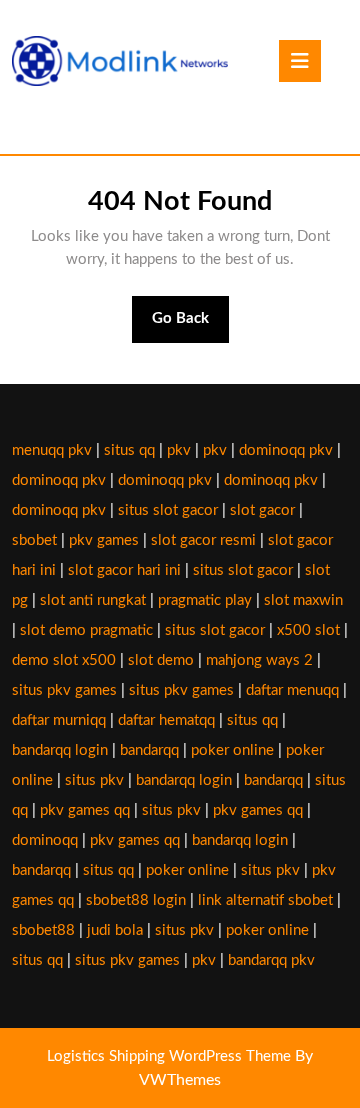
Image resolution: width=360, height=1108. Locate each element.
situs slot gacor (168, 510)
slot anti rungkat (93, 600)
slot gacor (262, 510)
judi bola (115, 930)
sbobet (34, 540)
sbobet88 (43, 930)
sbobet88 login (136, 900)
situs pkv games (64, 690)
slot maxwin (303, 600)
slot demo (161, 660)
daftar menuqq (292, 690)
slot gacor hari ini (124, 570)
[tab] (300, 61)
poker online (232, 750)
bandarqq (149, 750)
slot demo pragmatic (86, 630)
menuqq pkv (52, 450)
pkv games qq (85, 810)
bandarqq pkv (271, 960)
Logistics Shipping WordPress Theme (171, 1056)
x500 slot (308, 630)
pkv (179, 450)
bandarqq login (60, 750)
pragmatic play (205, 600)
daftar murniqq (59, 720)
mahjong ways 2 (259, 660)
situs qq (129, 450)
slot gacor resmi (203, 540)
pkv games (104, 540)
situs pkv (94, 780)
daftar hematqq (166, 720)
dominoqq (45, 840)
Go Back (191, 327)
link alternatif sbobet (265, 900)
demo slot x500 (64, 660)
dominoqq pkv (286, 450)
